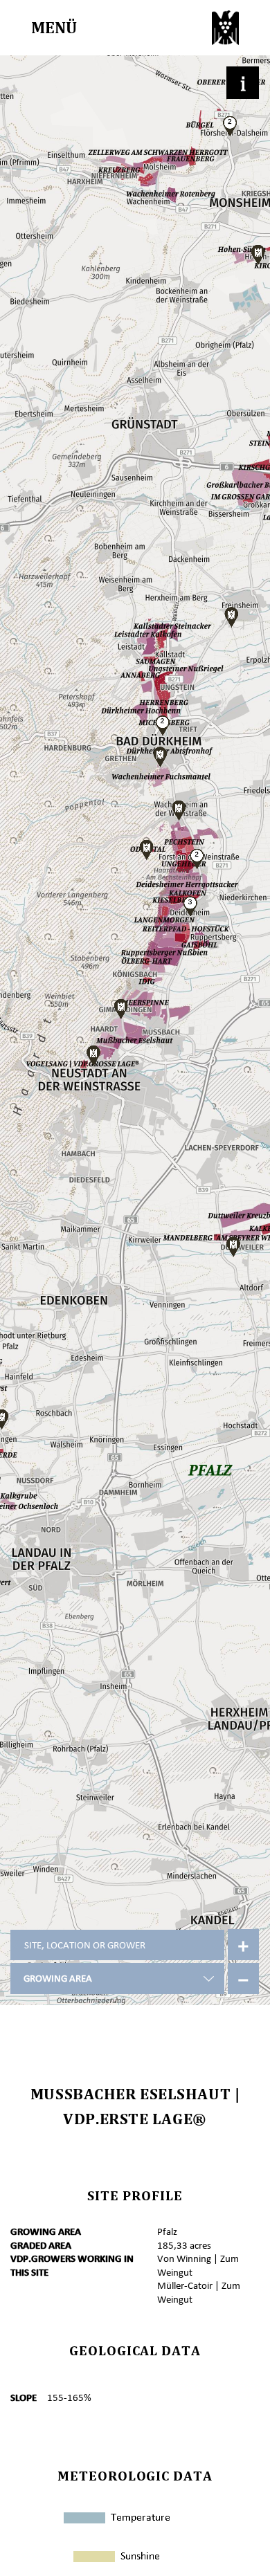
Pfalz (167, 2231)
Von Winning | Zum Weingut (198, 2265)
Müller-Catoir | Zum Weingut (199, 2292)
